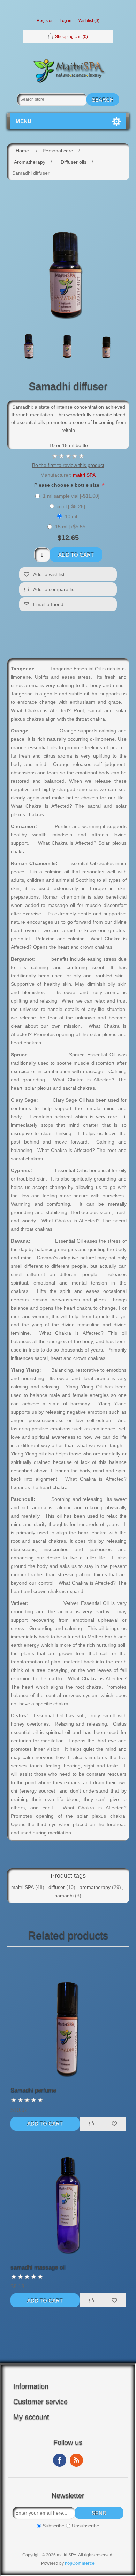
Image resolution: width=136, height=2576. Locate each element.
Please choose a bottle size (67, 485)
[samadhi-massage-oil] (68, 2195)
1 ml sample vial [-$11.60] (71, 496)
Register (45, 21)
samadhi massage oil (38, 2267)
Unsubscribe (86, 2526)
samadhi (64, 1896)
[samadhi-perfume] (68, 2019)
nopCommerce (80, 2563)
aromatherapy (95, 1887)
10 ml (71, 516)
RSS (76, 2460)
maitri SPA (84, 475)
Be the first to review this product (68, 465)
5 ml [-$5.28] (71, 506)
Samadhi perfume (33, 2090)
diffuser (57, 1887)
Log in (66, 21)
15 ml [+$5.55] (71, 527)
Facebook (60, 2460)
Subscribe (54, 2526)
